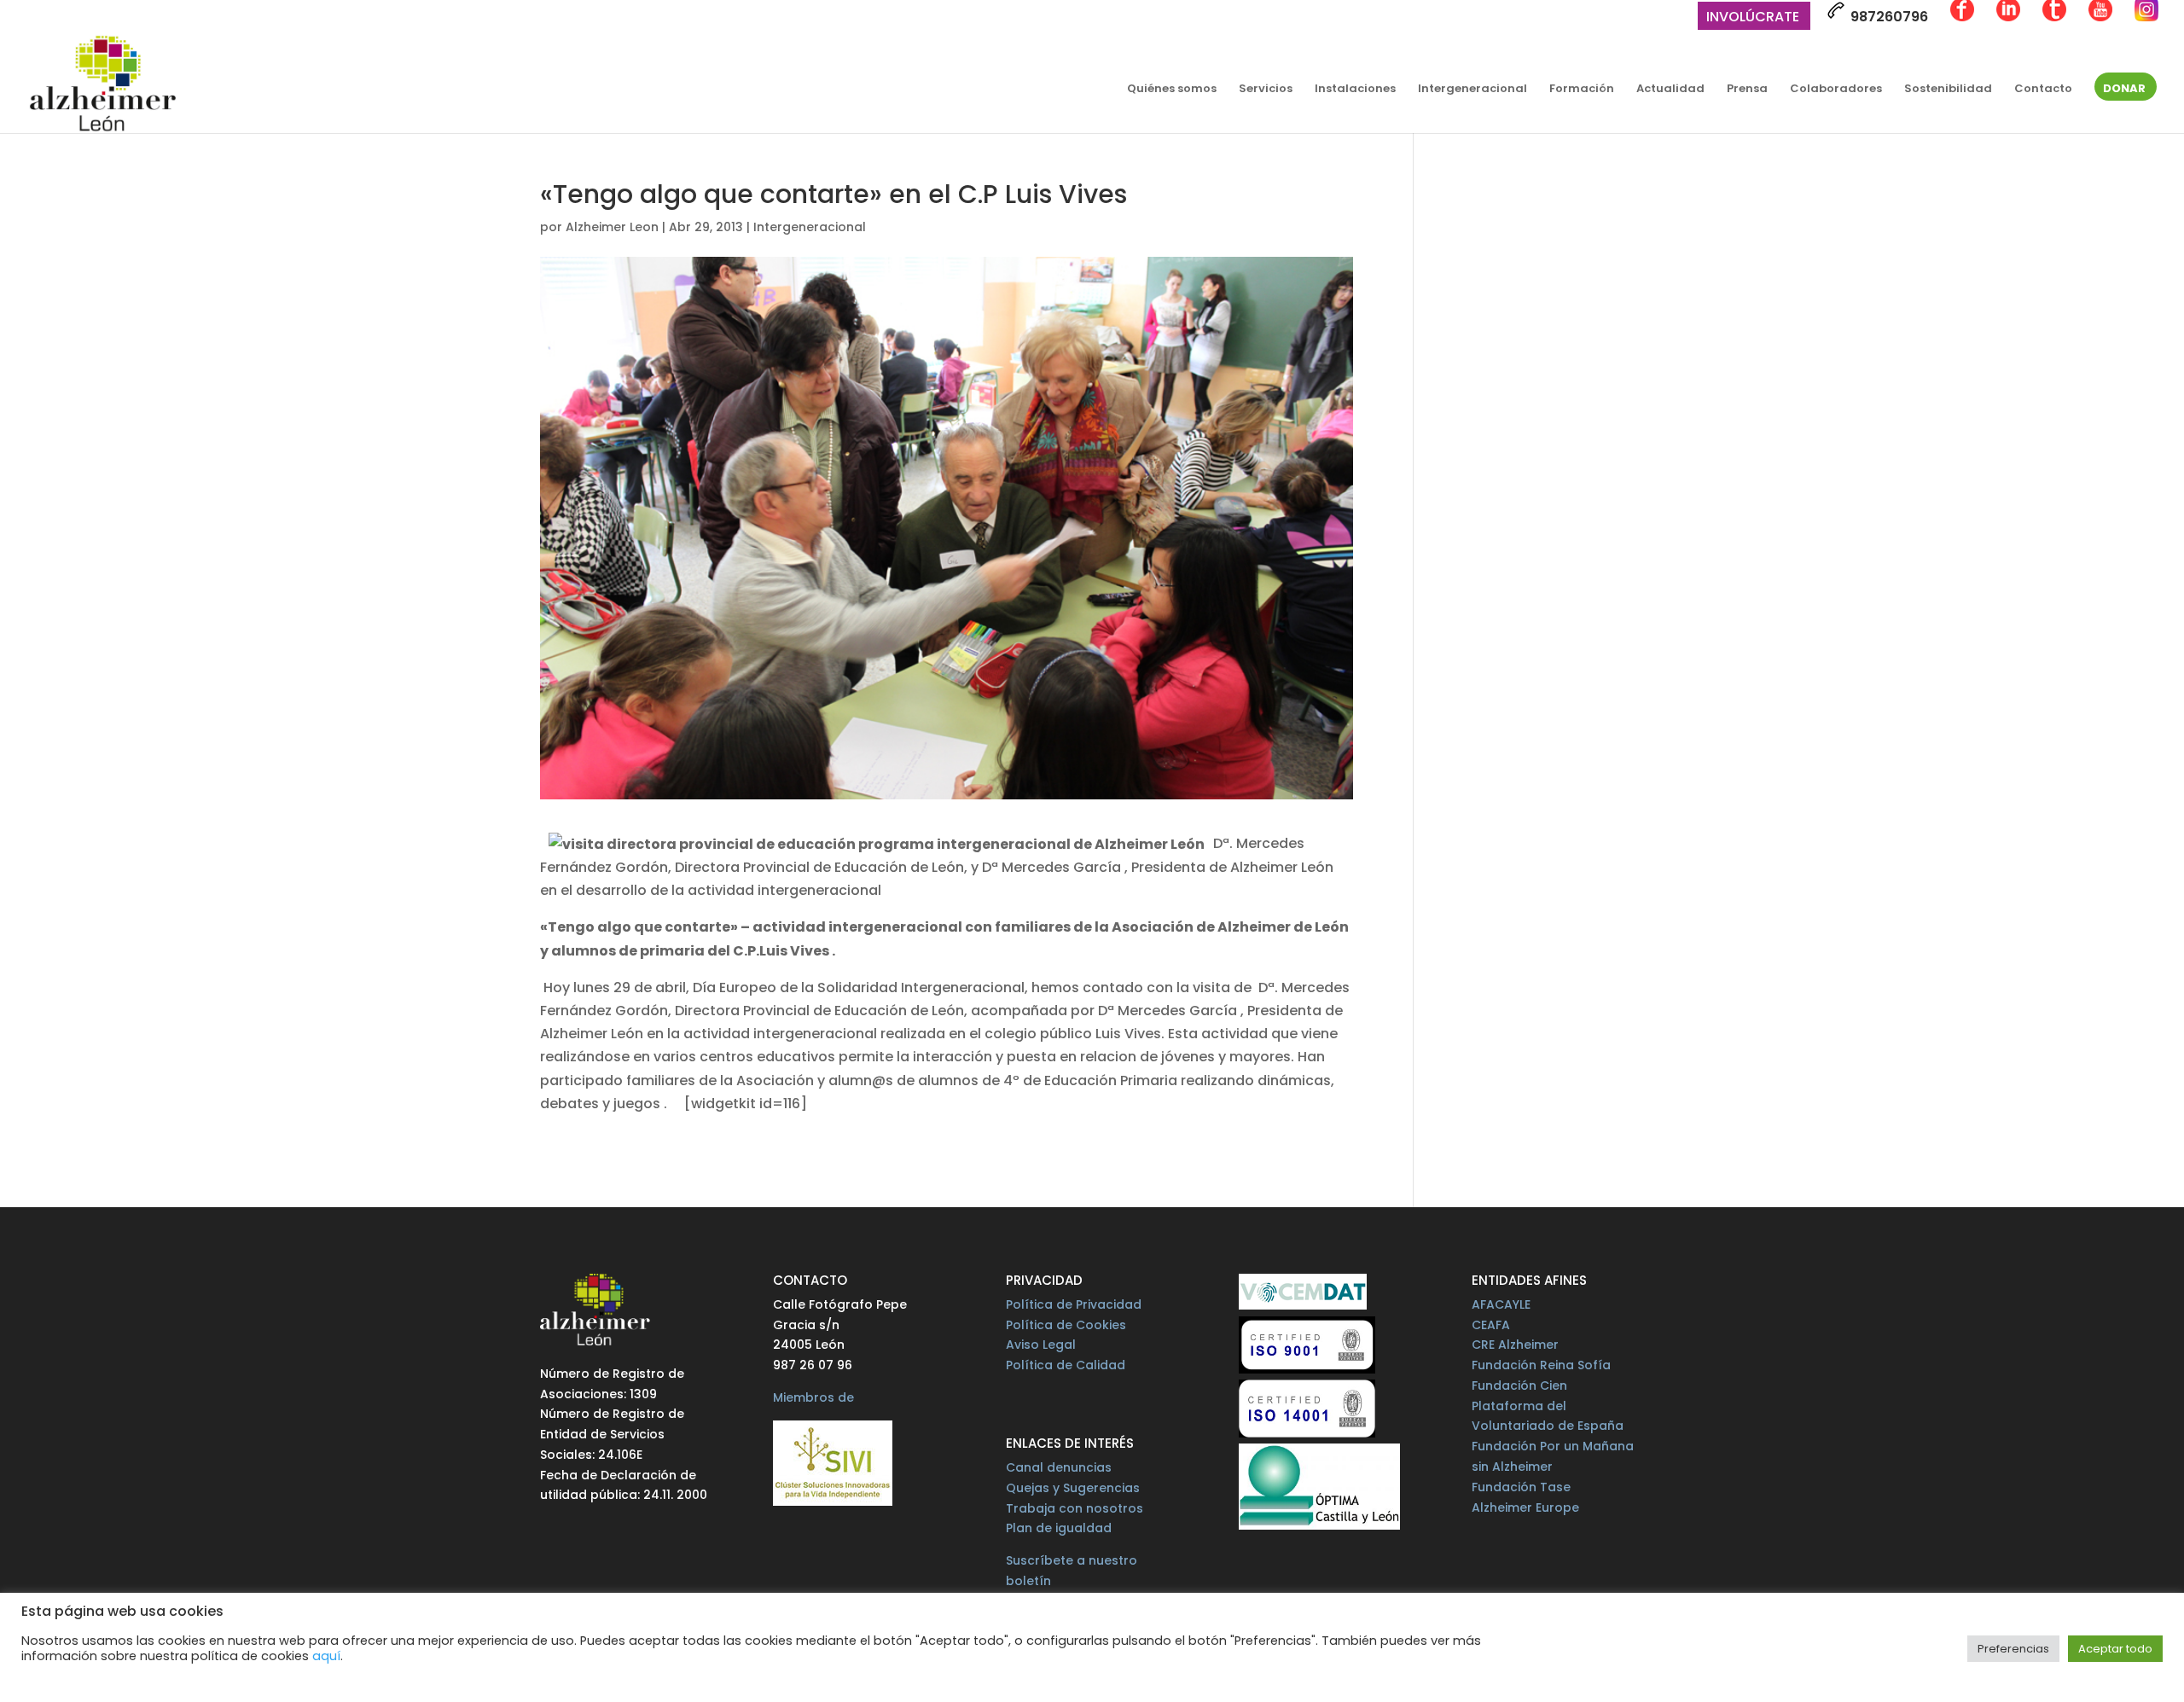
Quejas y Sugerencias (1073, 1488)
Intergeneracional (1472, 90)
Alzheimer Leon (612, 227)
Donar (2124, 90)
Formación (1582, 90)
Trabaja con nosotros (1075, 1508)
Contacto (2043, 90)
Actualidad (1670, 90)
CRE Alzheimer (1515, 1345)
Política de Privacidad (1074, 1304)
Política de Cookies (1066, 1325)
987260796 (1888, 17)
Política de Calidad (1066, 1365)
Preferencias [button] (2013, 1649)
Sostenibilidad (1948, 90)
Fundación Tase (1521, 1487)
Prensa (1747, 90)
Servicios (1266, 90)
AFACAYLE (1501, 1304)
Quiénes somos (1172, 90)
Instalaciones (1355, 90)
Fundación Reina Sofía (1541, 1365)
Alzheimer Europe (1525, 1507)
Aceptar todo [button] (2115, 1649)
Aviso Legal (1041, 1345)
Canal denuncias (1059, 1467)
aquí (326, 1656)
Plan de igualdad (1059, 1528)
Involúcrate (1753, 18)
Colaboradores (1836, 90)
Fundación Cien (1519, 1385)
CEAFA (1491, 1325)
